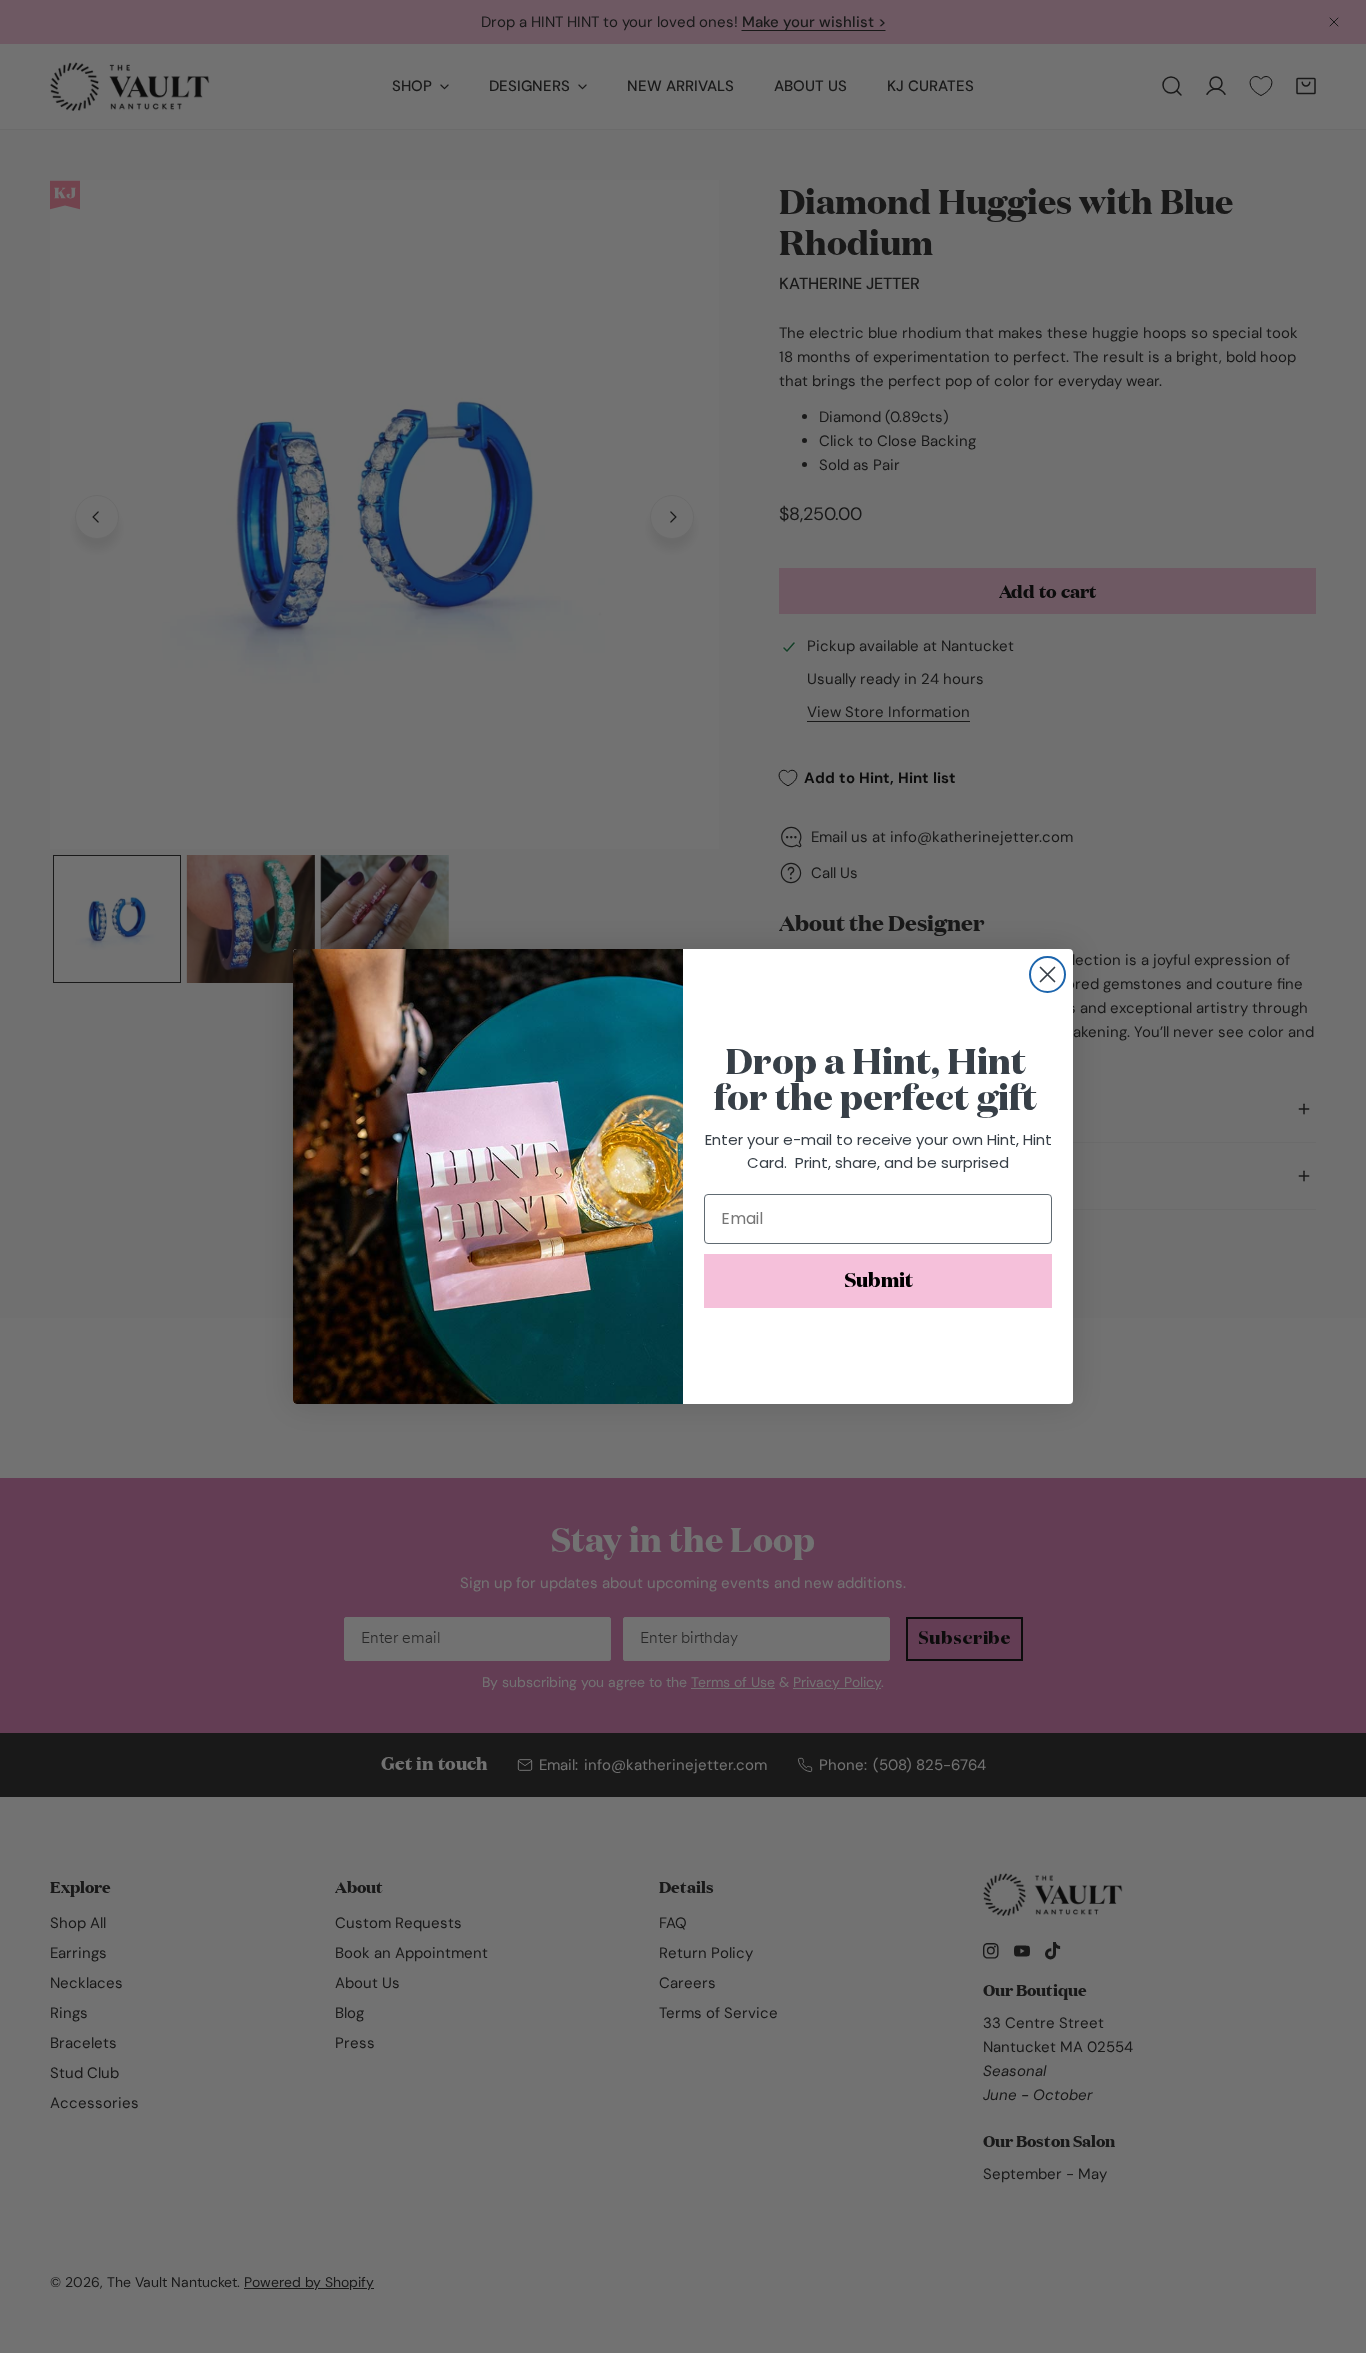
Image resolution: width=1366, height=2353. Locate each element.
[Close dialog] (1047, 974)
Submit (878, 1281)
